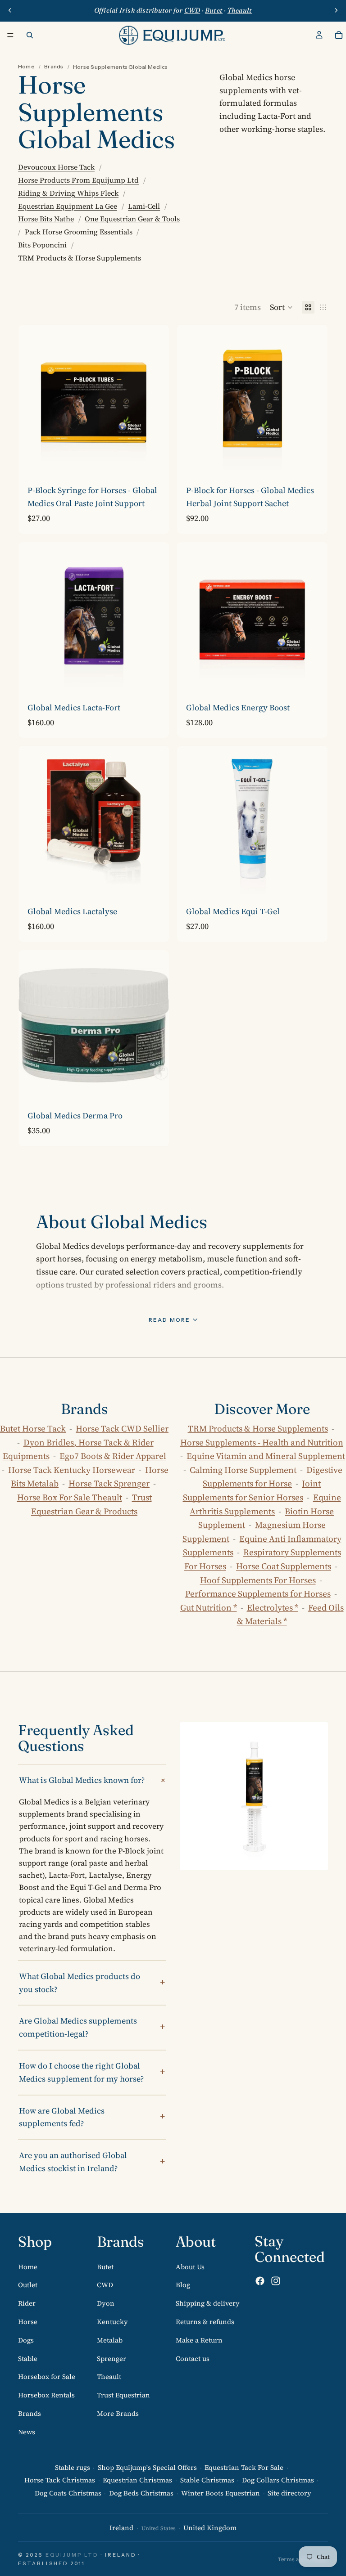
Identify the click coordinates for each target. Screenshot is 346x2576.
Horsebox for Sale (47, 2376)
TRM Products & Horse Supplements (80, 258)
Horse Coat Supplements (284, 1566)
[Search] (30, 35)
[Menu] (10, 35)
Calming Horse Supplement (243, 1470)
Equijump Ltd (72, 2555)
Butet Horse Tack (33, 1428)
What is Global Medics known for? (82, 1780)
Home (26, 66)
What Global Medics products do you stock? (80, 1983)
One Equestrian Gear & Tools (132, 219)
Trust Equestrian (123, 2395)
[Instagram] (276, 2281)
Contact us (193, 2358)
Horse (28, 2322)
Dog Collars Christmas (278, 2480)
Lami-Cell (144, 206)
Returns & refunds (205, 2322)
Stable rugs (73, 2467)
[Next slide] (336, 10)
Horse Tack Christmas (60, 2480)
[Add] (314, 462)
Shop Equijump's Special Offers (147, 2467)
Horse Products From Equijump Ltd (78, 180)
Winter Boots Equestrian (221, 2493)
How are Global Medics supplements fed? (62, 2117)
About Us (190, 2266)
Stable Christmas (207, 2480)
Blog (183, 2285)
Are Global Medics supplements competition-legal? (78, 2027)
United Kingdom (210, 2528)
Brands (54, 66)
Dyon (106, 2303)
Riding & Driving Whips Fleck (68, 193)
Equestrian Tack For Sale (244, 2467)
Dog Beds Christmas (141, 2493)
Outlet (28, 2285)
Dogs (26, 2340)
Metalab (110, 2340)
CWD (105, 2285)
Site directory (289, 2493)
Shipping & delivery (208, 2303)
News (27, 2431)
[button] (281, 307)
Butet (105, 2266)
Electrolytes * (273, 1607)
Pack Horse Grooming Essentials (79, 232)
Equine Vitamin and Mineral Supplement (266, 1456)
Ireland (121, 2528)
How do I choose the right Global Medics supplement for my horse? (81, 2072)
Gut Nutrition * (209, 1607)
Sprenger (112, 2358)
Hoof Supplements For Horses (258, 1580)
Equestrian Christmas (137, 2480)
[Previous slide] (10, 10)
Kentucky (112, 2322)
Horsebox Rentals (46, 2395)
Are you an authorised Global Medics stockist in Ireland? (73, 2162)
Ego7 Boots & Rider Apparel (113, 1456)
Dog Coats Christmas (68, 2493)
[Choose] (155, 462)
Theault (109, 2376)
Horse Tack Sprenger (109, 1483)
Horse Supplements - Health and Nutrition (262, 1442)
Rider (27, 2303)
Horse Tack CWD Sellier (122, 1428)
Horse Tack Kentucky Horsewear (72, 1470)
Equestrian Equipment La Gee (68, 206)
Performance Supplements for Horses (258, 1593)
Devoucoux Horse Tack (56, 167)
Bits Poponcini (42, 245)
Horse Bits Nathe (46, 219)
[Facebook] (260, 2281)
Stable (28, 2358)
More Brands (118, 2413)
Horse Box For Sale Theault (70, 1497)
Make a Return (199, 2340)
